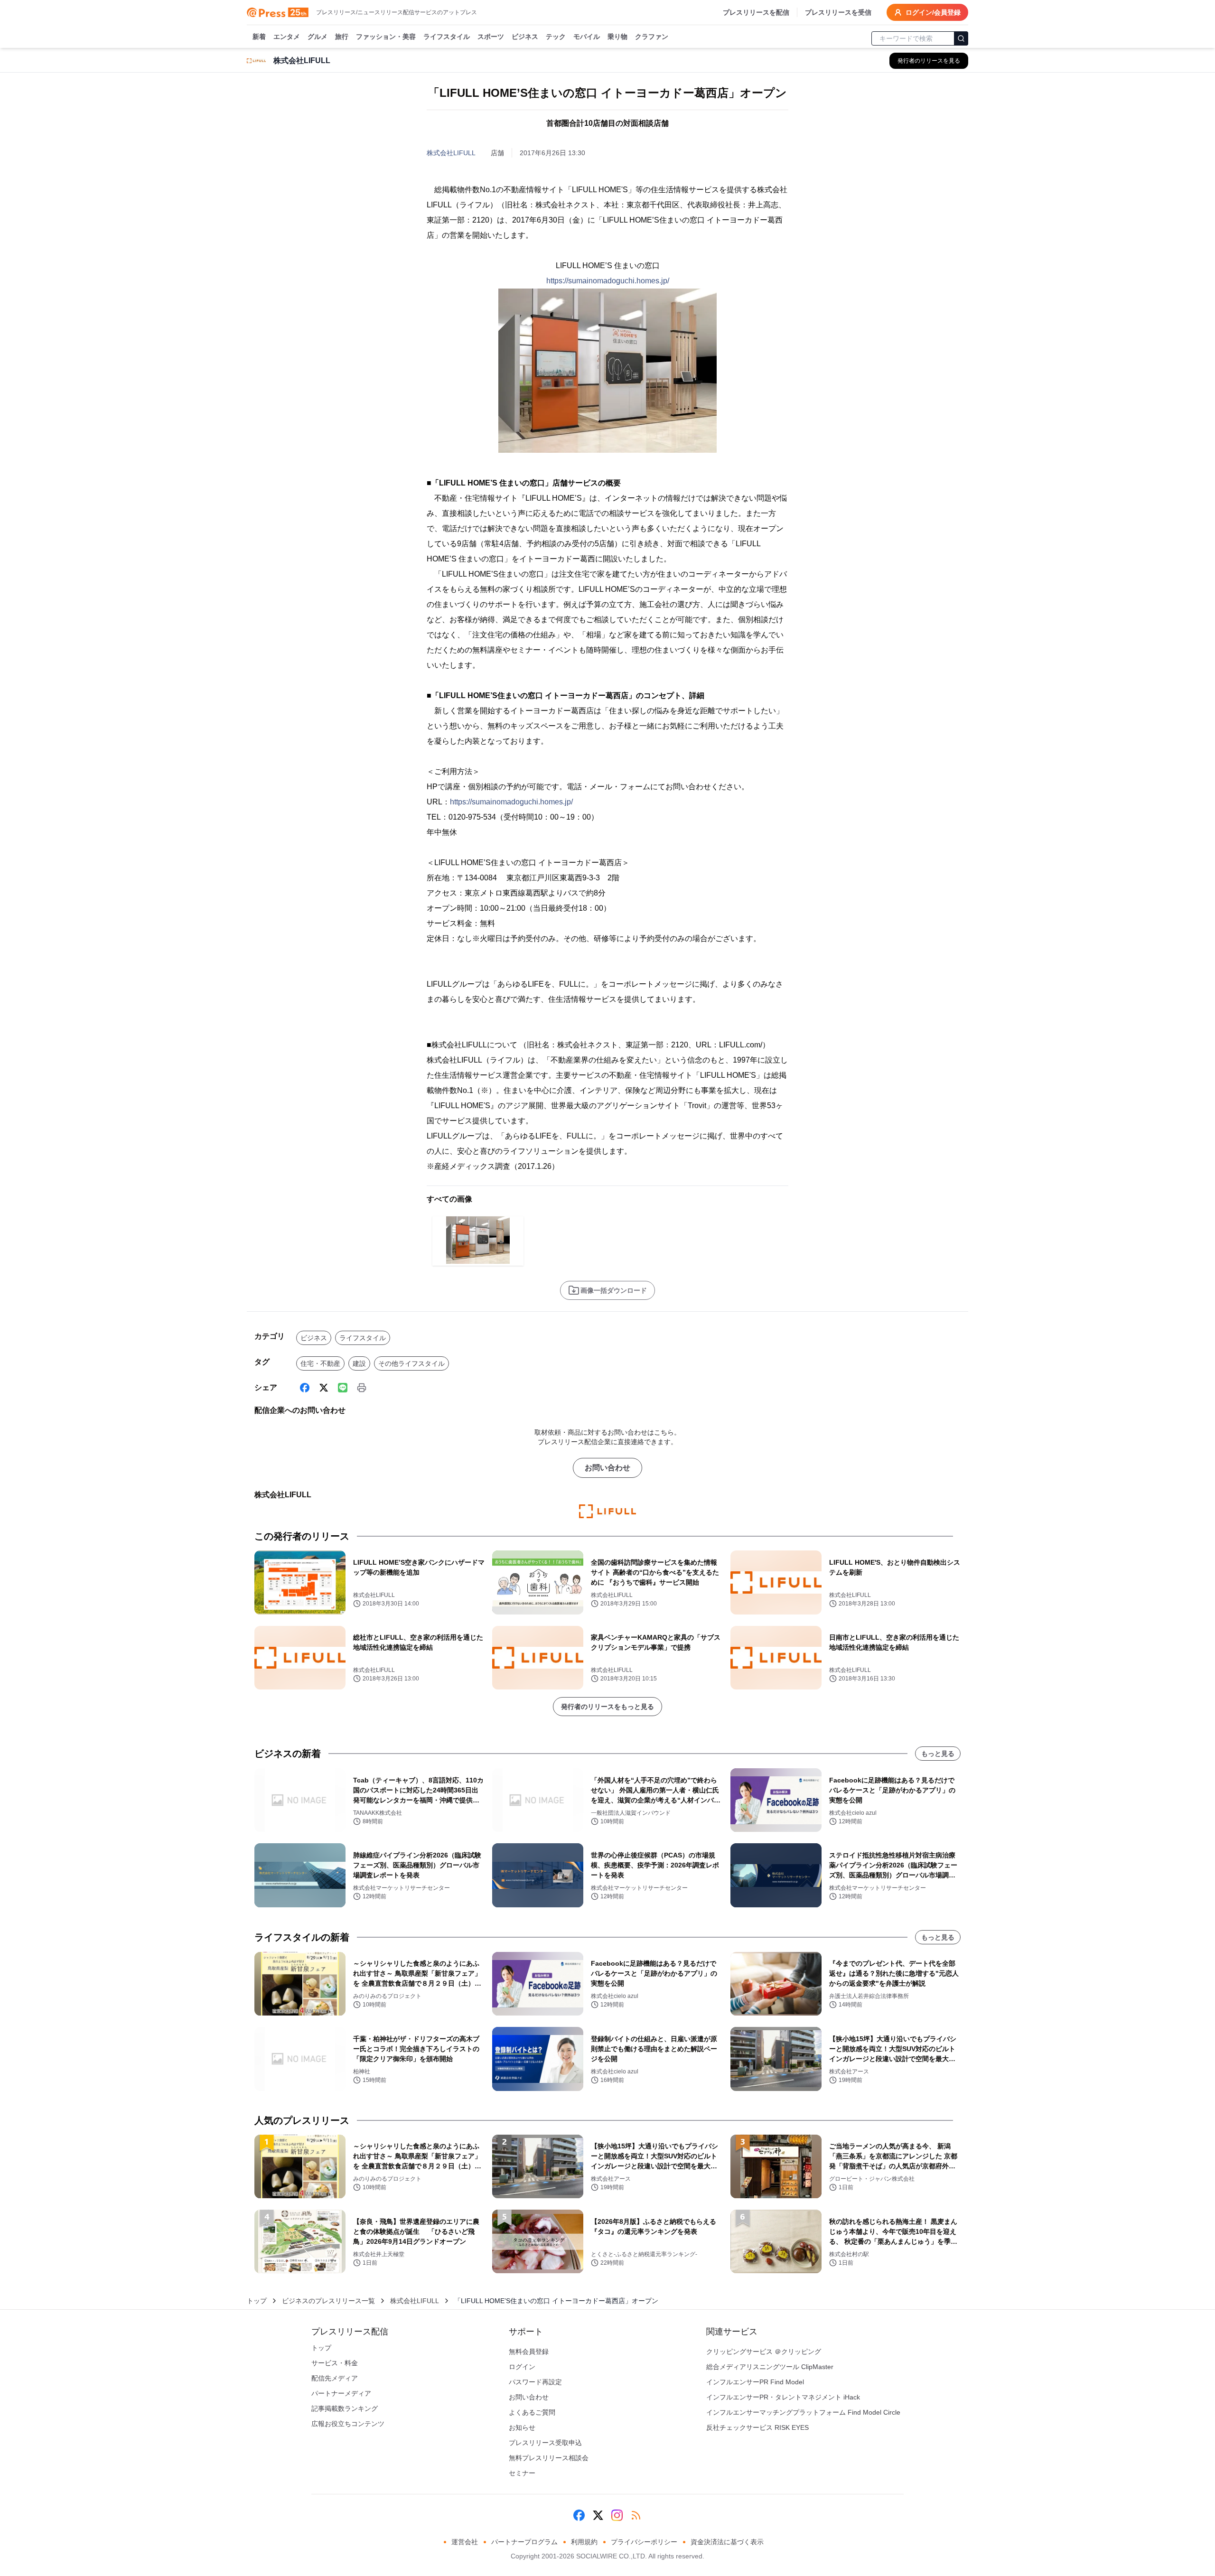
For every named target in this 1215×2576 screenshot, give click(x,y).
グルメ (318, 37)
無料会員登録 (529, 2352)
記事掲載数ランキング (345, 2408)
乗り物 (617, 37)
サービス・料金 (335, 2363)
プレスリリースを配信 (756, 12)
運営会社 (465, 2542)
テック (556, 37)
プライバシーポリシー (644, 2542)
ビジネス (525, 37)
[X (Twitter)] (324, 1388)
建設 (359, 1363)
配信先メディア (335, 2378)
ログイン (522, 2367)
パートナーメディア (341, 2393)
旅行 (342, 37)
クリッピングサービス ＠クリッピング (764, 2352)
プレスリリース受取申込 (545, 2443)
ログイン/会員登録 (933, 12)
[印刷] (362, 1388)
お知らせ (522, 2427)
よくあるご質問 (532, 2412)
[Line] (343, 1388)
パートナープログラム (524, 2542)
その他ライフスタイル (411, 1363)
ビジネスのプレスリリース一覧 (328, 2301)
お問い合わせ (607, 1468)
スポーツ (491, 37)
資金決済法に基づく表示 (727, 2542)
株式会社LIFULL (451, 153)
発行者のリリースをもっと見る (607, 1707)
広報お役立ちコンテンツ (348, 2424)
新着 (259, 37)
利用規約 (584, 2542)
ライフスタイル (447, 37)
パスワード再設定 (535, 2382)
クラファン (652, 37)
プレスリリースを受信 (838, 12)
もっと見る (938, 1754)
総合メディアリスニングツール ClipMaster (770, 2367)
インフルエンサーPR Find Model (755, 2382)
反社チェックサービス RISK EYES (757, 2427)
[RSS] (636, 2515)
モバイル (587, 37)
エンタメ (287, 37)
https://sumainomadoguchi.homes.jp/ (608, 281)
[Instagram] (617, 2515)
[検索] (961, 38)
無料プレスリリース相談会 (549, 2458)
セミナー (522, 2473)
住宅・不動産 (320, 1363)
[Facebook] (305, 1388)
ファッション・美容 (386, 37)
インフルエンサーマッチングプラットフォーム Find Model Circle (803, 2412)
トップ (257, 2301)
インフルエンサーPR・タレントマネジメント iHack (783, 2397)
